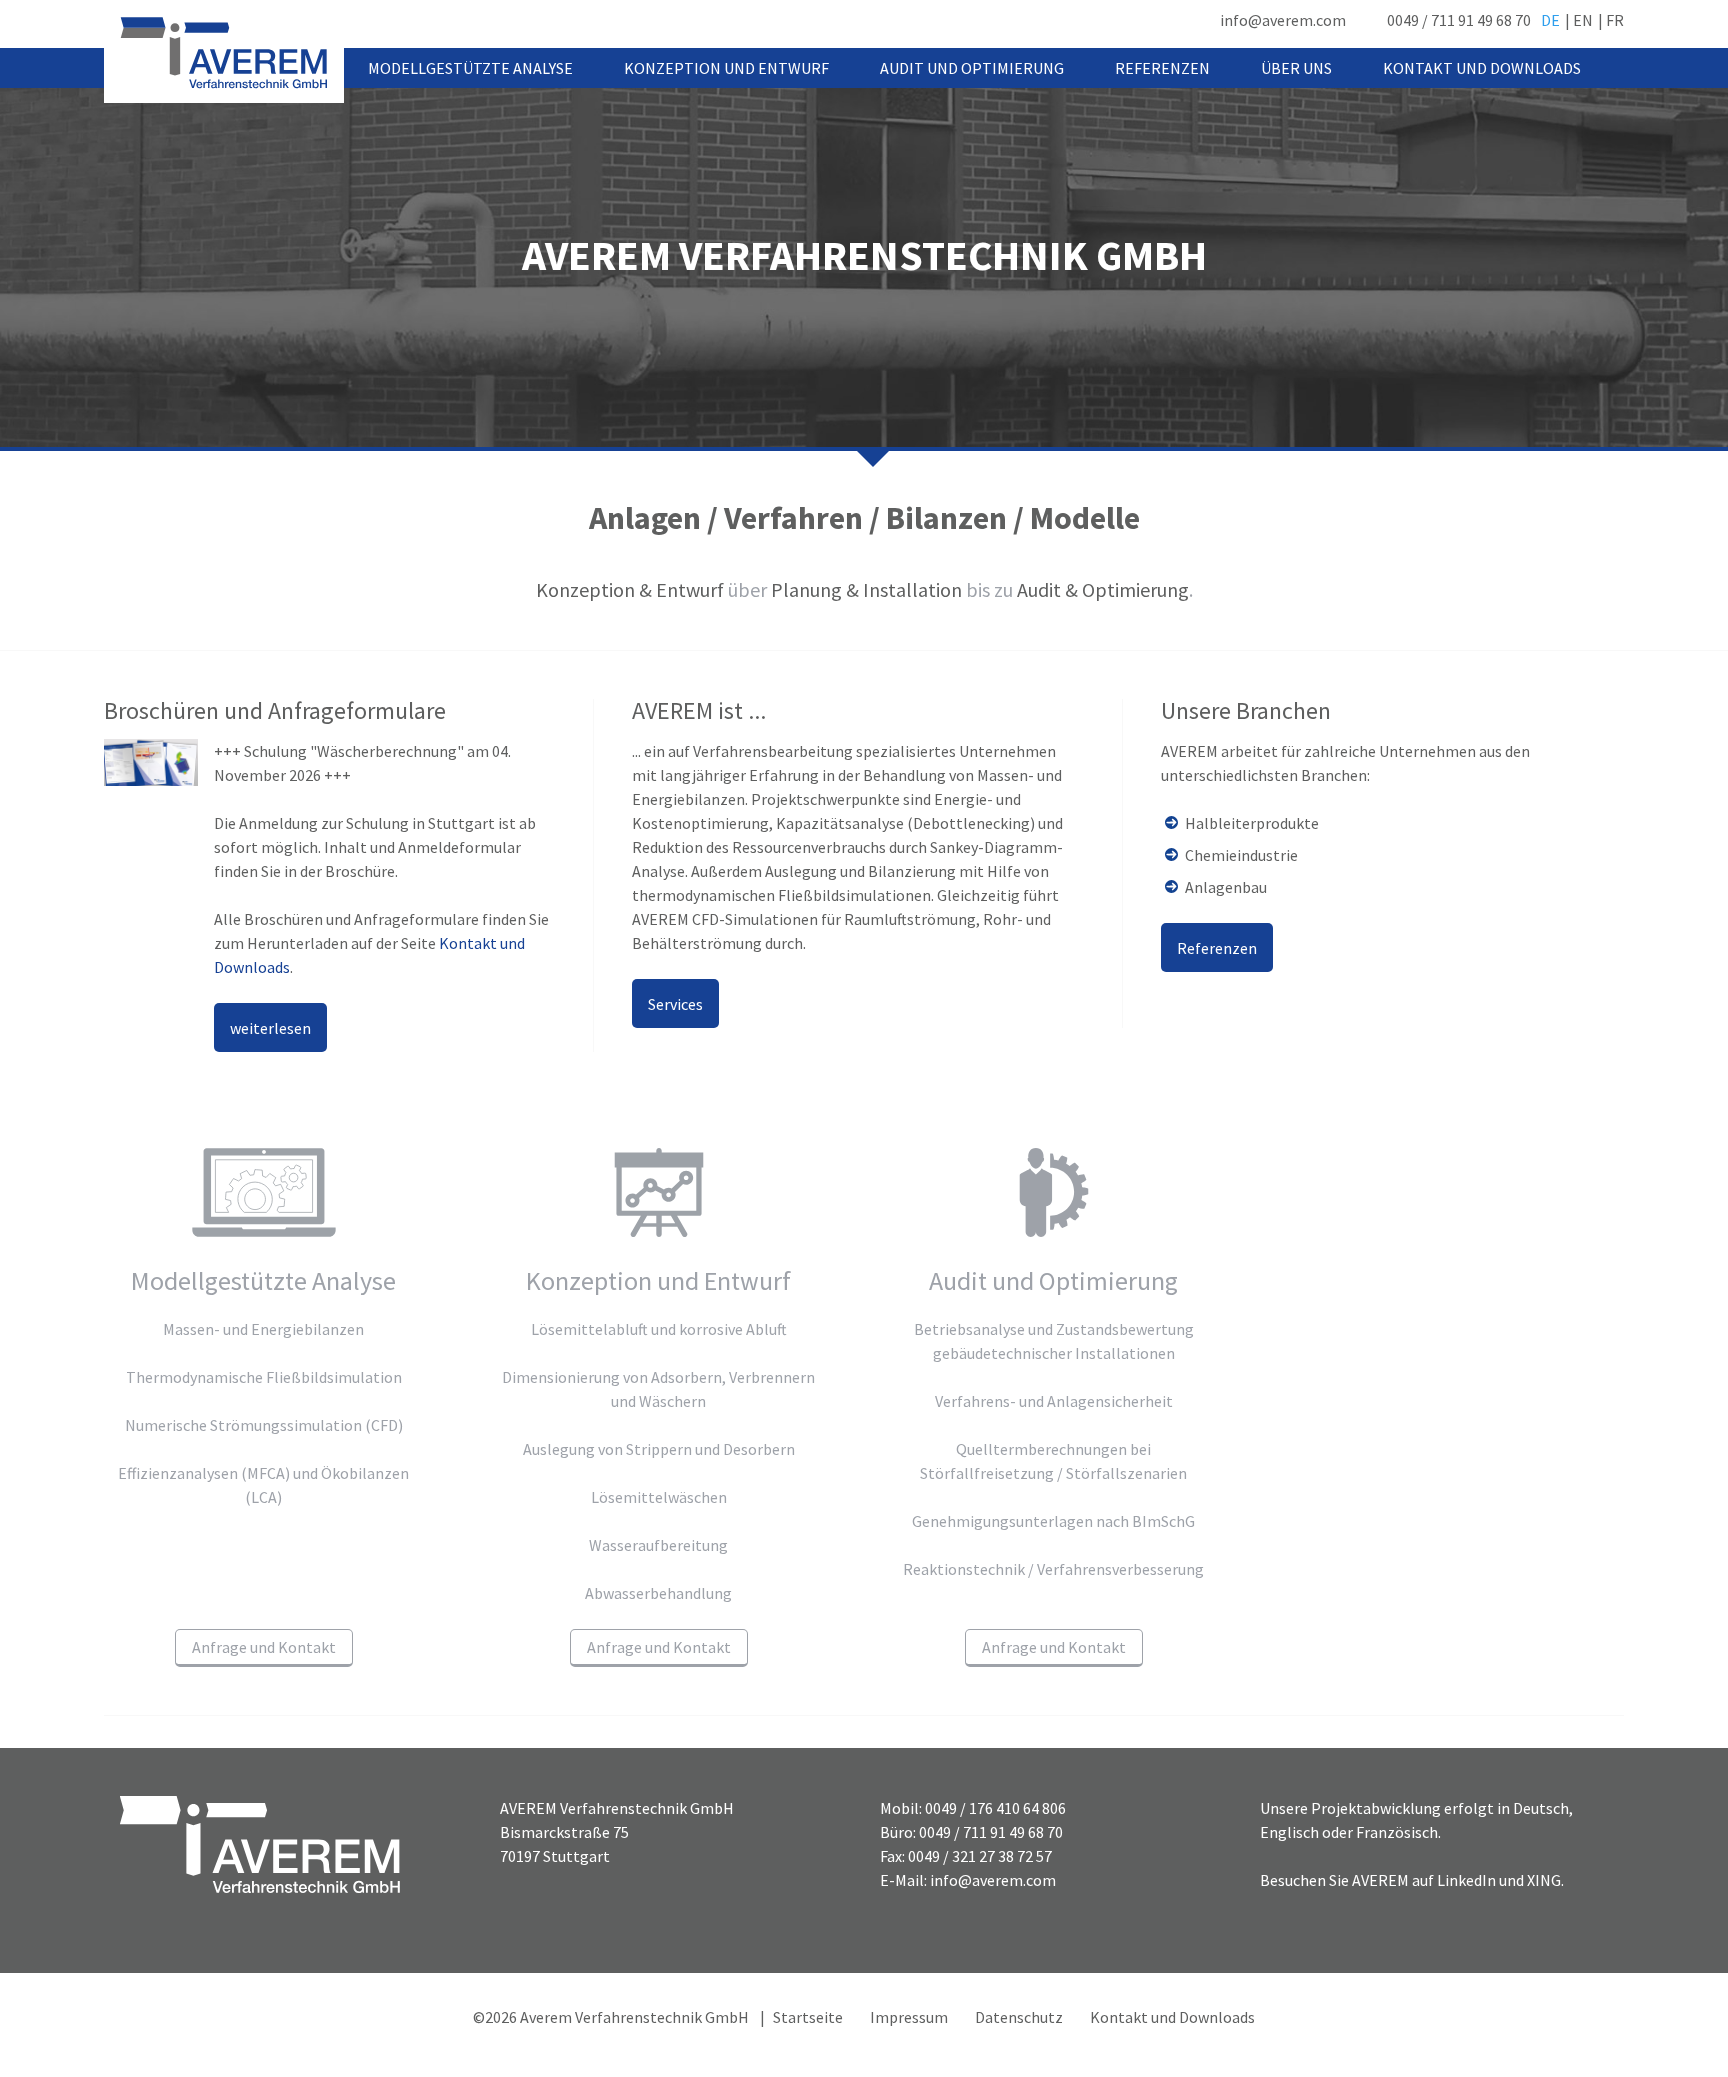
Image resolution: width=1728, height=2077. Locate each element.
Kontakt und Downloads (1482, 68)
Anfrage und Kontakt (264, 1647)
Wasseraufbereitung (658, 1545)
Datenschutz (1019, 2017)
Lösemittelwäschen (659, 1497)
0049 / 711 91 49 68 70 (1459, 20)
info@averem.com (1283, 20)
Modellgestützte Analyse (470, 68)
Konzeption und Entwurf (726, 68)
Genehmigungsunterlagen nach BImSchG (1053, 1521)
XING (1544, 1880)
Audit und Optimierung (972, 68)
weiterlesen (270, 1028)
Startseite (808, 2017)
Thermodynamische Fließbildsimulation (264, 1377)
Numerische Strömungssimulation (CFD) (264, 1425)
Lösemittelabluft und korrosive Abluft (659, 1329)
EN (1583, 20)
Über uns (1296, 68)
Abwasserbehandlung (658, 1593)
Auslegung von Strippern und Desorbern (659, 1449)
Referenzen (1162, 68)
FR (1615, 20)
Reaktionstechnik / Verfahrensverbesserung (1053, 1569)
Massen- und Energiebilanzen (263, 1329)
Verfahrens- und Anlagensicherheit (1054, 1401)
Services (675, 1004)
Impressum (909, 2017)
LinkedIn (1466, 1880)
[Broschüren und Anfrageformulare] (151, 762)
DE (1550, 20)
